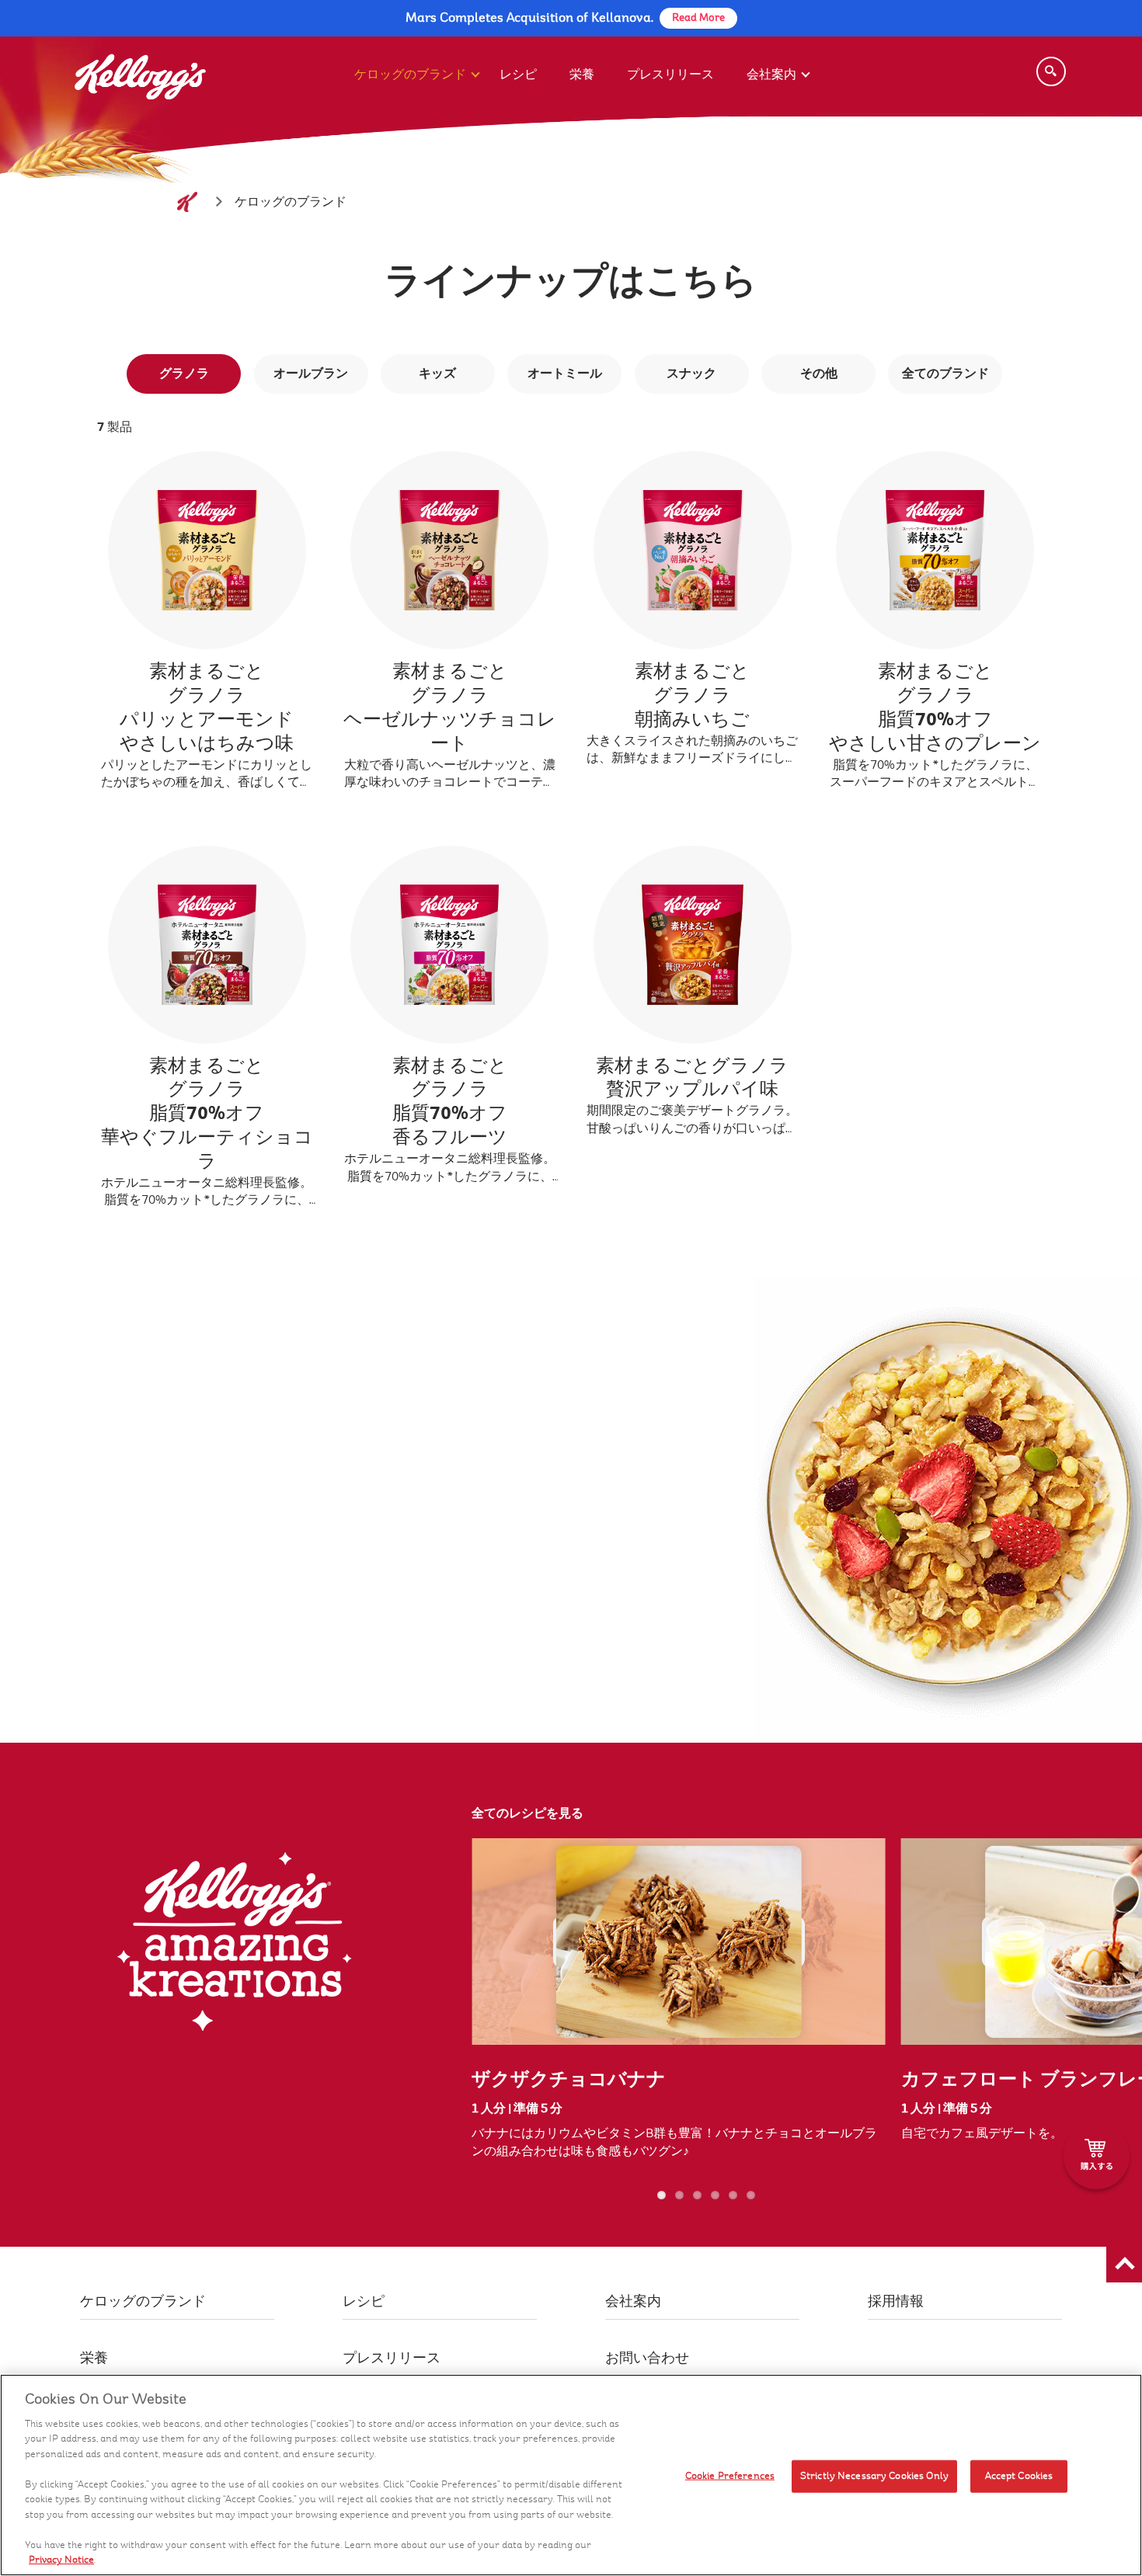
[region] (571, 2475)
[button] (1124, 2265)
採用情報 (896, 2301)
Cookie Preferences (730, 2476)
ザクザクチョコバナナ (569, 2079)
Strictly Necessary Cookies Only (874, 2476)
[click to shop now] (1097, 2156)
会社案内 (771, 74)
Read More (698, 18)
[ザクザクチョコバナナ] (678, 1942)
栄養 (582, 74)
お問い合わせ (647, 2358)
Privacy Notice (61, 2560)
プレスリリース (670, 74)
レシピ (518, 74)
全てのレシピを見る (527, 1813)
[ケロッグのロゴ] (187, 202)
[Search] (1051, 71)
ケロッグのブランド (410, 74)
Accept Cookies (1019, 2476)
